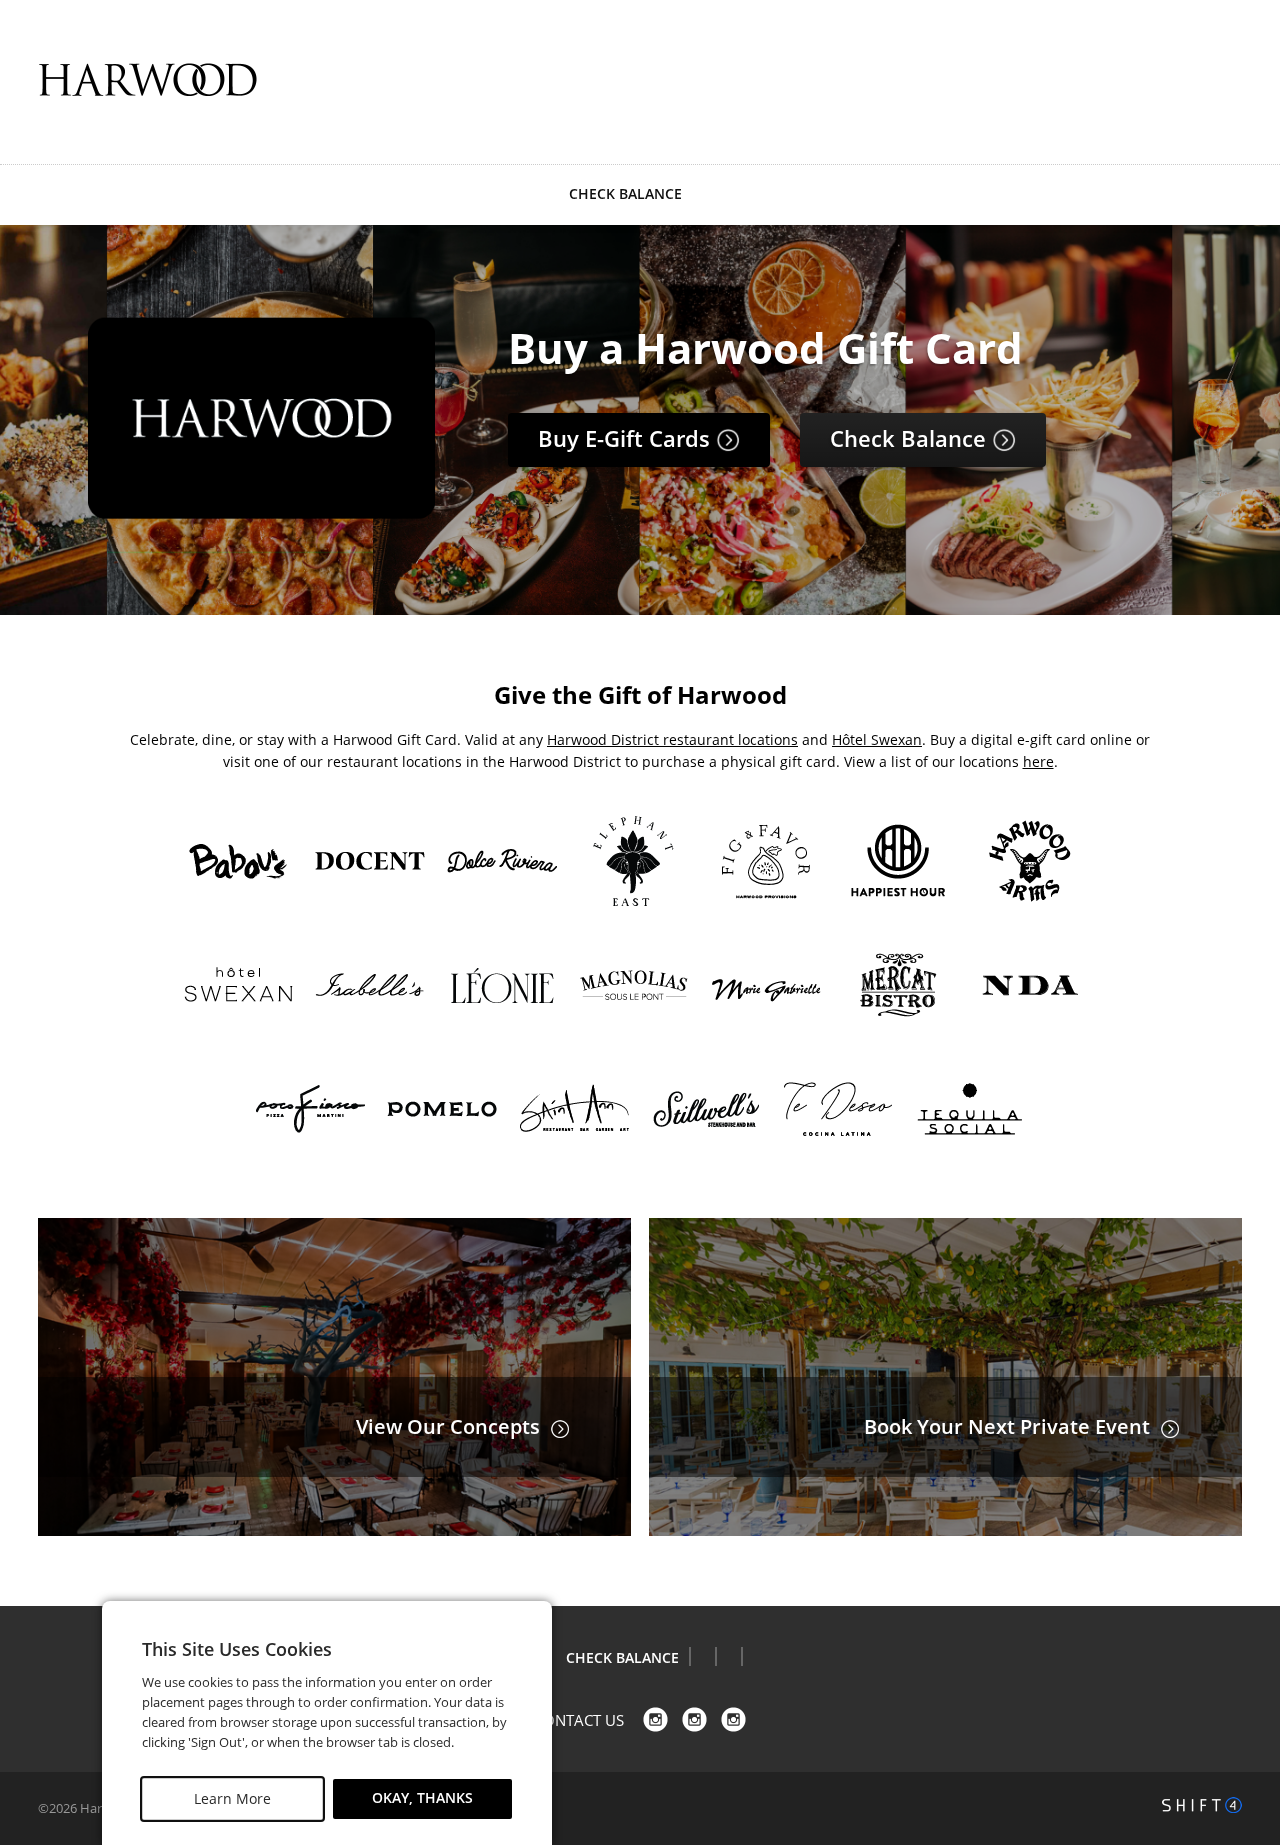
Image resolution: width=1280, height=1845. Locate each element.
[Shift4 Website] (1202, 1805)
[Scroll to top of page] (1242, 1555)
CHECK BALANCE (625, 193)
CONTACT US (579, 1720)
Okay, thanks (422, 1798)
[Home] (148, 80)
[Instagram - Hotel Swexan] (694, 1719)
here (1038, 761)
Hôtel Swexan (877, 739)
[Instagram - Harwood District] (733, 1719)
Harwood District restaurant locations (672, 739)
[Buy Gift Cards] (261, 512)
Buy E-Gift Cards (627, 438)
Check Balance (911, 438)
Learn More (232, 1798)
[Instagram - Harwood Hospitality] (655, 1719)
